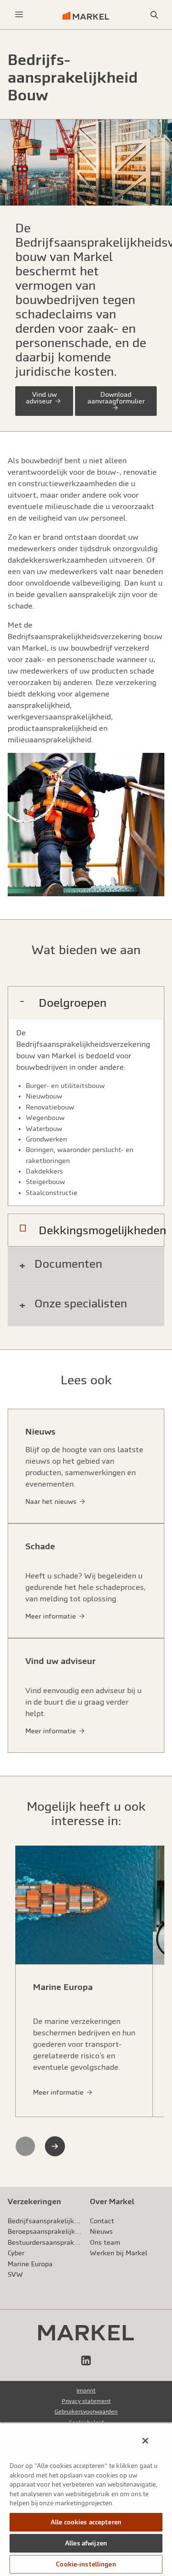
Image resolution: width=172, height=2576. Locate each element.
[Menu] (19, 15)
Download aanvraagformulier (116, 398)
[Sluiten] (145, 2441)
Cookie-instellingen (86, 2564)
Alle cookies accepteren (86, 2522)
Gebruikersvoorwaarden (86, 2412)
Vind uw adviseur (41, 398)
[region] (86, 2499)
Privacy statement (86, 2401)
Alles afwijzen (86, 2543)
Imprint (86, 2391)
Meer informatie (59, 2092)
